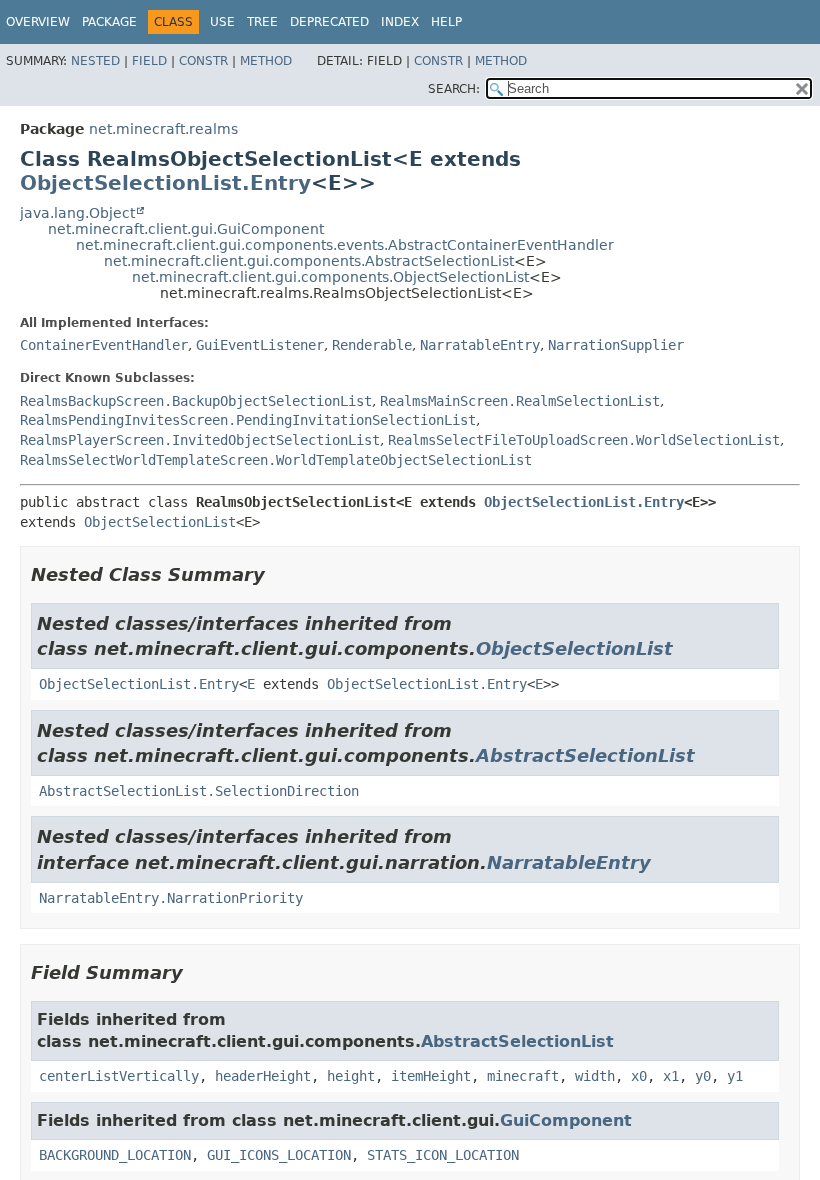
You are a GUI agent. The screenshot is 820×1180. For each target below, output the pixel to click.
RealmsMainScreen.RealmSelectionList (520, 401)
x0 (639, 1076)
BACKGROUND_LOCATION (115, 1155)
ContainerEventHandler (104, 345)
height (351, 1076)
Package (109, 22)
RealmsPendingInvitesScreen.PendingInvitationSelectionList (248, 420)
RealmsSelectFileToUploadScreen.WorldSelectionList (584, 440)
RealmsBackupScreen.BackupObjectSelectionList (196, 401)
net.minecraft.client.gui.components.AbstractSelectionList (309, 261)
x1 (671, 1076)
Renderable (372, 345)
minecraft (523, 1076)
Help (446, 22)
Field (149, 61)
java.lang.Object (77, 213)
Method (266, 61)
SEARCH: (454, 89)
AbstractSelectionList (585, 755)
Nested (95, 61)
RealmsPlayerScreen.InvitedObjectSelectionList (200, 440)
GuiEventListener (260, 345)
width (595, 1076)
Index (400, 22)
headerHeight (263, 1076)
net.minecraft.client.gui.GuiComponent (186, 229)
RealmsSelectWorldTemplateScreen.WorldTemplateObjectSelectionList (276, 460)
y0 (703, 1076)
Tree (262, 22)
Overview (38, 22)
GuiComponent (566, 1120)
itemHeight (431, 1076)
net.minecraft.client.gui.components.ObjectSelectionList (330, 277)
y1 (735, 1076)
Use (222, 22)
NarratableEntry (480, 345)
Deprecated (329, 22)
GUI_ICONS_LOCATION (279, 1155)
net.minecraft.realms (163, 129)
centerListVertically (119, 1076)
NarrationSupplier (616, 345)
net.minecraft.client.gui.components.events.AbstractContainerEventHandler (345, 245)
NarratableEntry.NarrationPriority (171, 898)
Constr (203, 61)
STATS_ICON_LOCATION (443, 1155)
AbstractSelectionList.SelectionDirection (199, 791)
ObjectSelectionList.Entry (165, 183)
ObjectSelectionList (160, 522)
